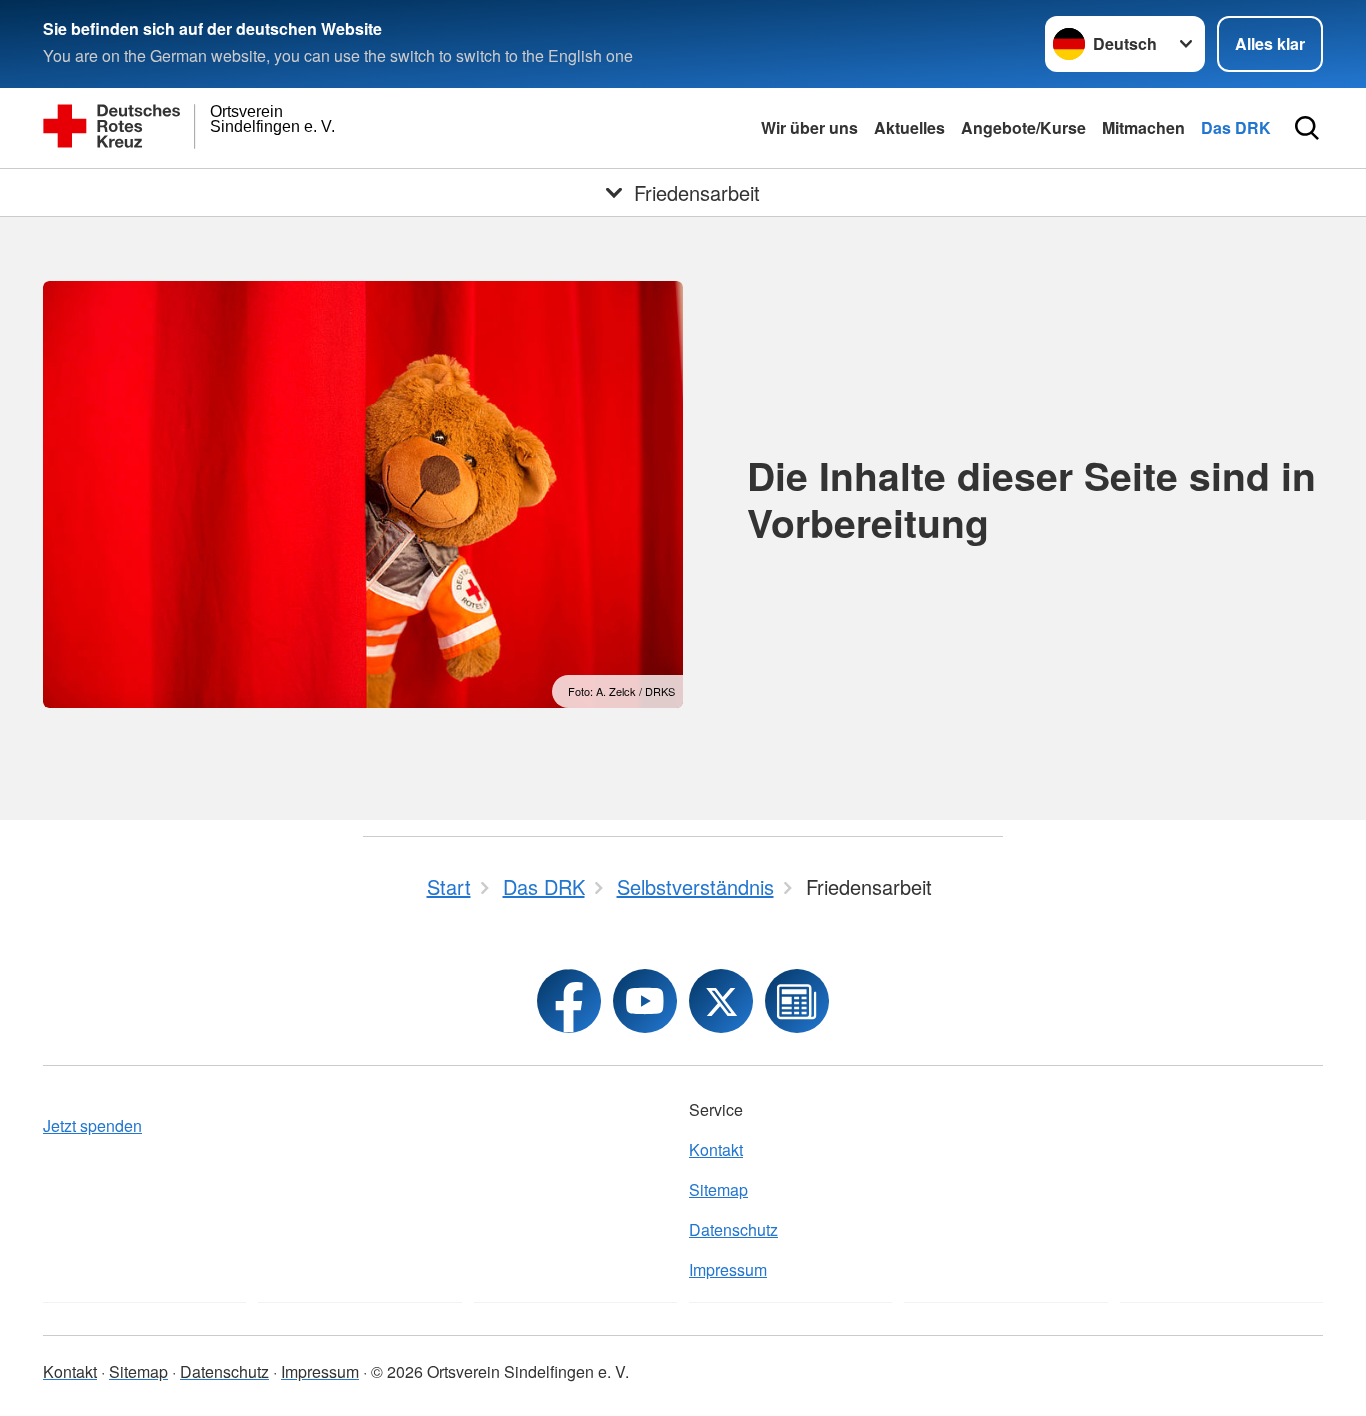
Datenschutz (733, 1229)
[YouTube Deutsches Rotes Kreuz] (645, 1001)
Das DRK (1236, 127)
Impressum (728, 1269)
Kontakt (716, 1149)
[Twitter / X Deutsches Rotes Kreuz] (721, 1001)
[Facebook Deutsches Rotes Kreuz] (569, 1001)
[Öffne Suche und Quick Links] (1307, 128)
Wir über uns (809, 127)
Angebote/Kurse (1023, 127)
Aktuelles (909, 127)
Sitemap (718, 1189)
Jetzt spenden (92, 1125)
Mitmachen (1143, 127)
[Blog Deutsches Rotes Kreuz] (797, 1001)
